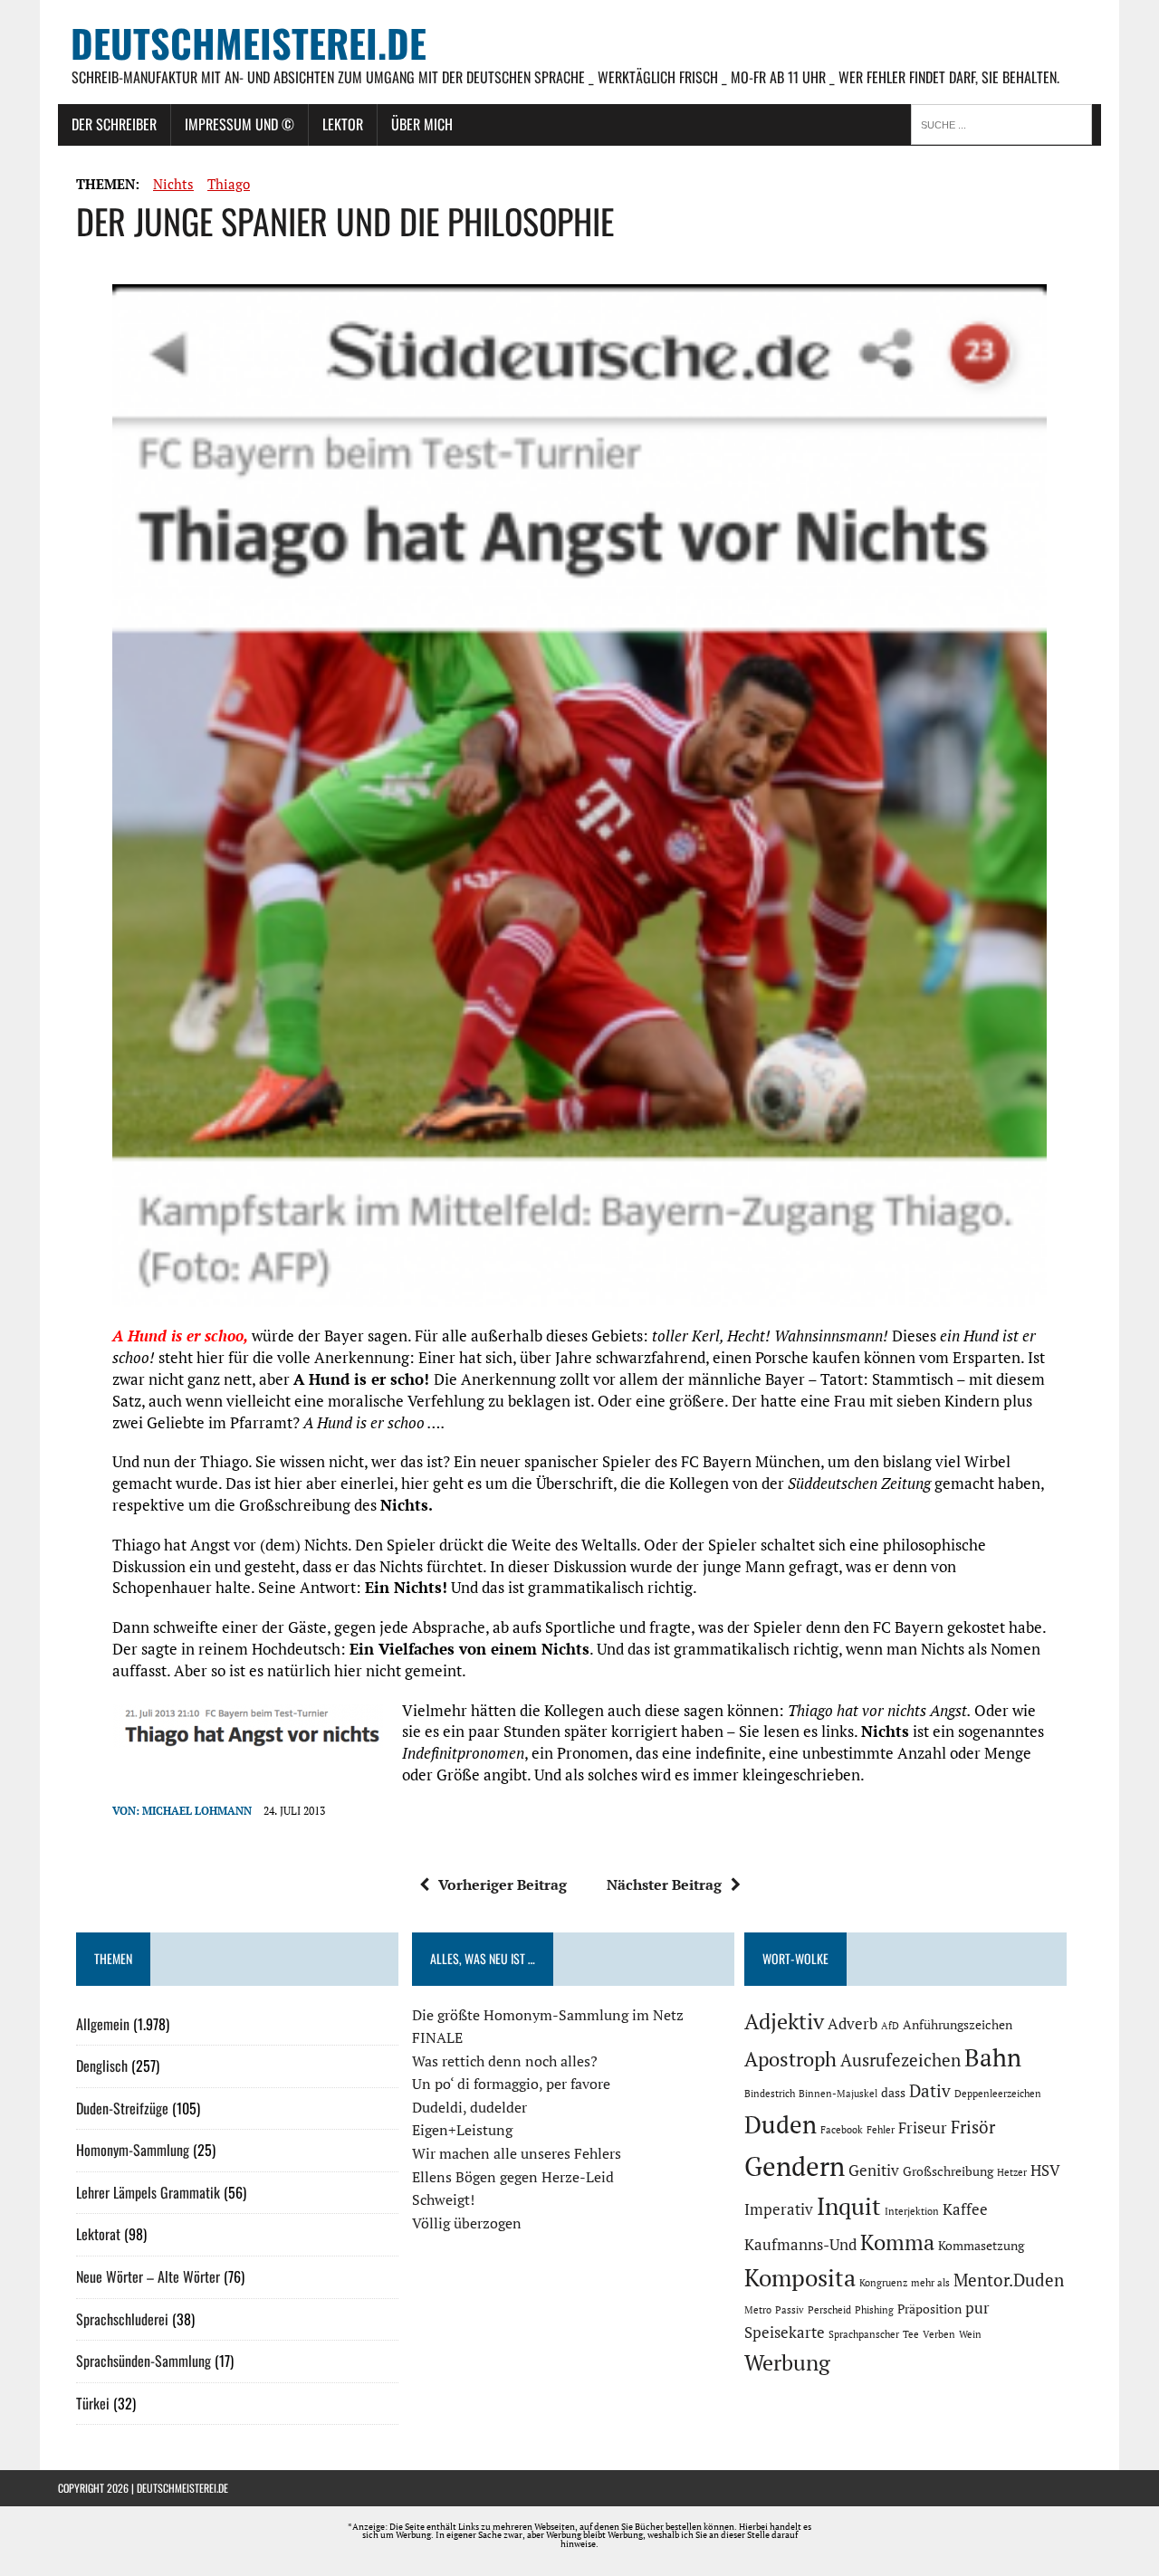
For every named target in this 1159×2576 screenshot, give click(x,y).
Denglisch (102, 2066)
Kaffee (965, 2209)
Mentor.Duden (1009, 2280)
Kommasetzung (981, 2245)
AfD (890, 2026)
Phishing (874, 2310)
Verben (939, 2334)
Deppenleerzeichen (998, 2094)
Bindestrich (770, 2094)
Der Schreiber (114, 124)
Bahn (993, 2057)
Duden (781, 2124)
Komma (897, 2242)
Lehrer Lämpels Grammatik (148, 2192)
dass (893, 2092)
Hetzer (1012, 2172)
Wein (970, 2334)
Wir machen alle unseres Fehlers (517, 2153)
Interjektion (912, 2211)
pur (977, 2308)
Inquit (849, 2206)
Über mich (422, 124)
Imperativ (779, 2209)
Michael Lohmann (197, 1811)
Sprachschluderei (122, 2319)
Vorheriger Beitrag (503, 1884)
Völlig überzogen (467, 2223)
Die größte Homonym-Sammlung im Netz (548, 2015)
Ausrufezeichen (900, 2060)
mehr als (930, 2283)
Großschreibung (948, 2171)
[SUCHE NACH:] (1006, 123)
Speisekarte (785, 2333)
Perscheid (829, 2310)
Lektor (343, 124)
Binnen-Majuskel (838, 2094)
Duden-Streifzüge (122, 2108)
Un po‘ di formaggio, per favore (511, 2084)
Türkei (93, 2403)
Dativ (930, 2091)
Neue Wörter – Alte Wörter (148, 2276)
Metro (758, 2310)
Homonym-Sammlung (133, 2150)
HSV (1045, 2171)
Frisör (973, 2127)
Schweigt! (443, 2199)
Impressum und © (239, 124)
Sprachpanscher (864, 2334)
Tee (911, 2334)
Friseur (923, 2128)
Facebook (842, 2130)
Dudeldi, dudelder (469, 2107)
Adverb (852, 2024)
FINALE (437, 2037)
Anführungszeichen (958, 2024)
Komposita (800, 2277)
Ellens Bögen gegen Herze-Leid (513, 2177)
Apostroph (790, 2059)
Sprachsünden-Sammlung (144, 2361)
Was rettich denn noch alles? (505, 2061)
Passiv (790, 2310)
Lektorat (98, 2234)
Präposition (929, 2309)
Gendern (795, 2166)
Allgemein (103, 2024)
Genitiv (874, 2171)
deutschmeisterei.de (182, 2488)
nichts (173, 184)
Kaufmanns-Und (800, 2245)
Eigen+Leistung (462, 2130)
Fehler (881, 2130)
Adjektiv (784, 2021)
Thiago (229, 184)
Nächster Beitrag (664, 1884)
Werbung (787, 2362)
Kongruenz (883, 2283)
